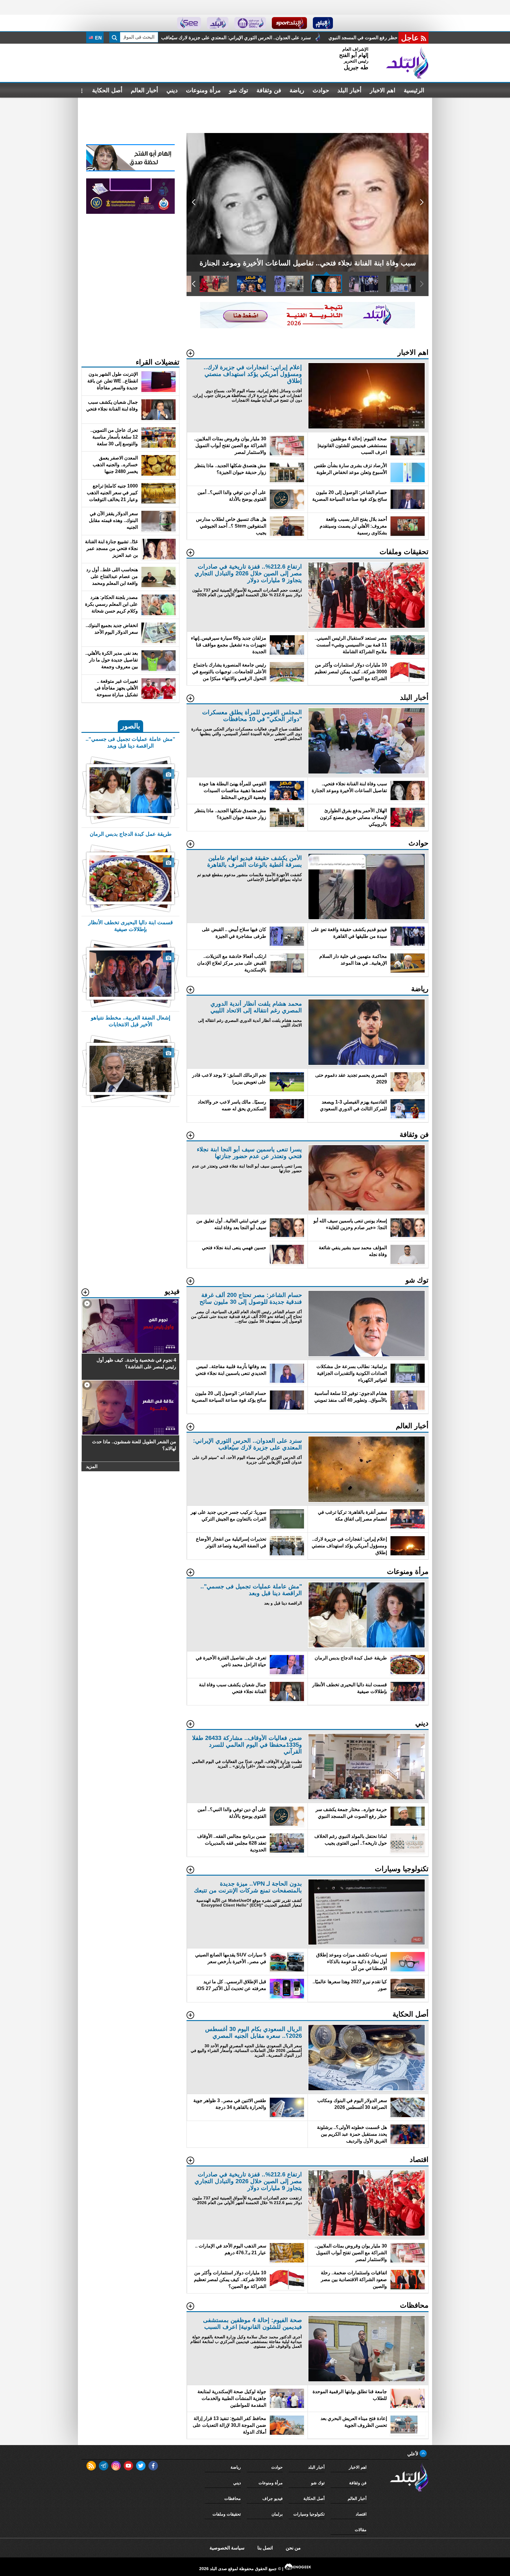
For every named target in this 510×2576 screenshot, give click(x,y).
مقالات (361, 2530)
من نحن (293, 2548)
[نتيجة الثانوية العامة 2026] (308, 327)
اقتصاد (361, 2514)
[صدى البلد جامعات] (250, 23)
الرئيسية (414, 90)
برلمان (277, 2514)
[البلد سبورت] (289, 23)
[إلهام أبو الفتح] (130, 170)
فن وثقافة (269, 90)
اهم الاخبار (383, 90)
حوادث (321, 90)
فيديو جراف (273, 2498)
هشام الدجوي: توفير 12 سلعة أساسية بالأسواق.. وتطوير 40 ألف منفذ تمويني (338, 38)
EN (98, 38)
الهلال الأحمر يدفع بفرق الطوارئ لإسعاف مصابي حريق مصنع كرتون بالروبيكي (172, 38)
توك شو (239, 90)
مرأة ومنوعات (203, 90)
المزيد (92, 1466)
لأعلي (413, 2454)
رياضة (297, 90)
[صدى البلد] (407, 63)
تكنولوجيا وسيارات (309, 2514)
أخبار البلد (349, 90)
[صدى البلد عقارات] (218, 23)
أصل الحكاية (107, 90)
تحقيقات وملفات (227, 2514)
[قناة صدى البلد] (323, 23)
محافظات (233, 2498)
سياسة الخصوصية (227, 2548)
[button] (422, 202)
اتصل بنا (265, 2548)
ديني (172, 90)
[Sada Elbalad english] (189, 23)
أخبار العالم (144, 90)
